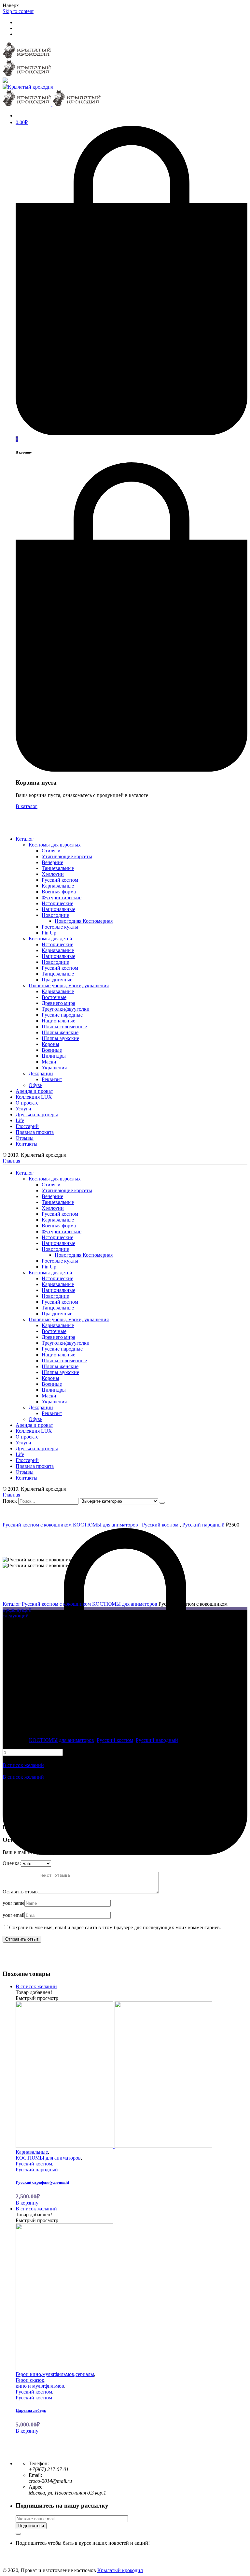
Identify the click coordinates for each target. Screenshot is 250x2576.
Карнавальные (32, 2152)
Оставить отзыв (20, 1892)
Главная (11, 1161)
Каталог (12, 1604)
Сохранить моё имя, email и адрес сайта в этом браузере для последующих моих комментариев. (115, 1927)
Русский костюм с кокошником (37, 1525)
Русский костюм (160, 1525)
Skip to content (18, 11)
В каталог (27, 806)
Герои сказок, (31, 2380)
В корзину (27, 2203)
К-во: (8, 1746)
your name (14, 1903)
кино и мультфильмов (40, 2386)
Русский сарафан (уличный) (42, 2182)
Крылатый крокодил (120, 2570)
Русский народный (203, 1525)
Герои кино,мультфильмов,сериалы (55, 2374)
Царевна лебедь (31, 2410)
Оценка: (12, 1863)
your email (14, 1915)
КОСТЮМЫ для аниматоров (105, 1525)
